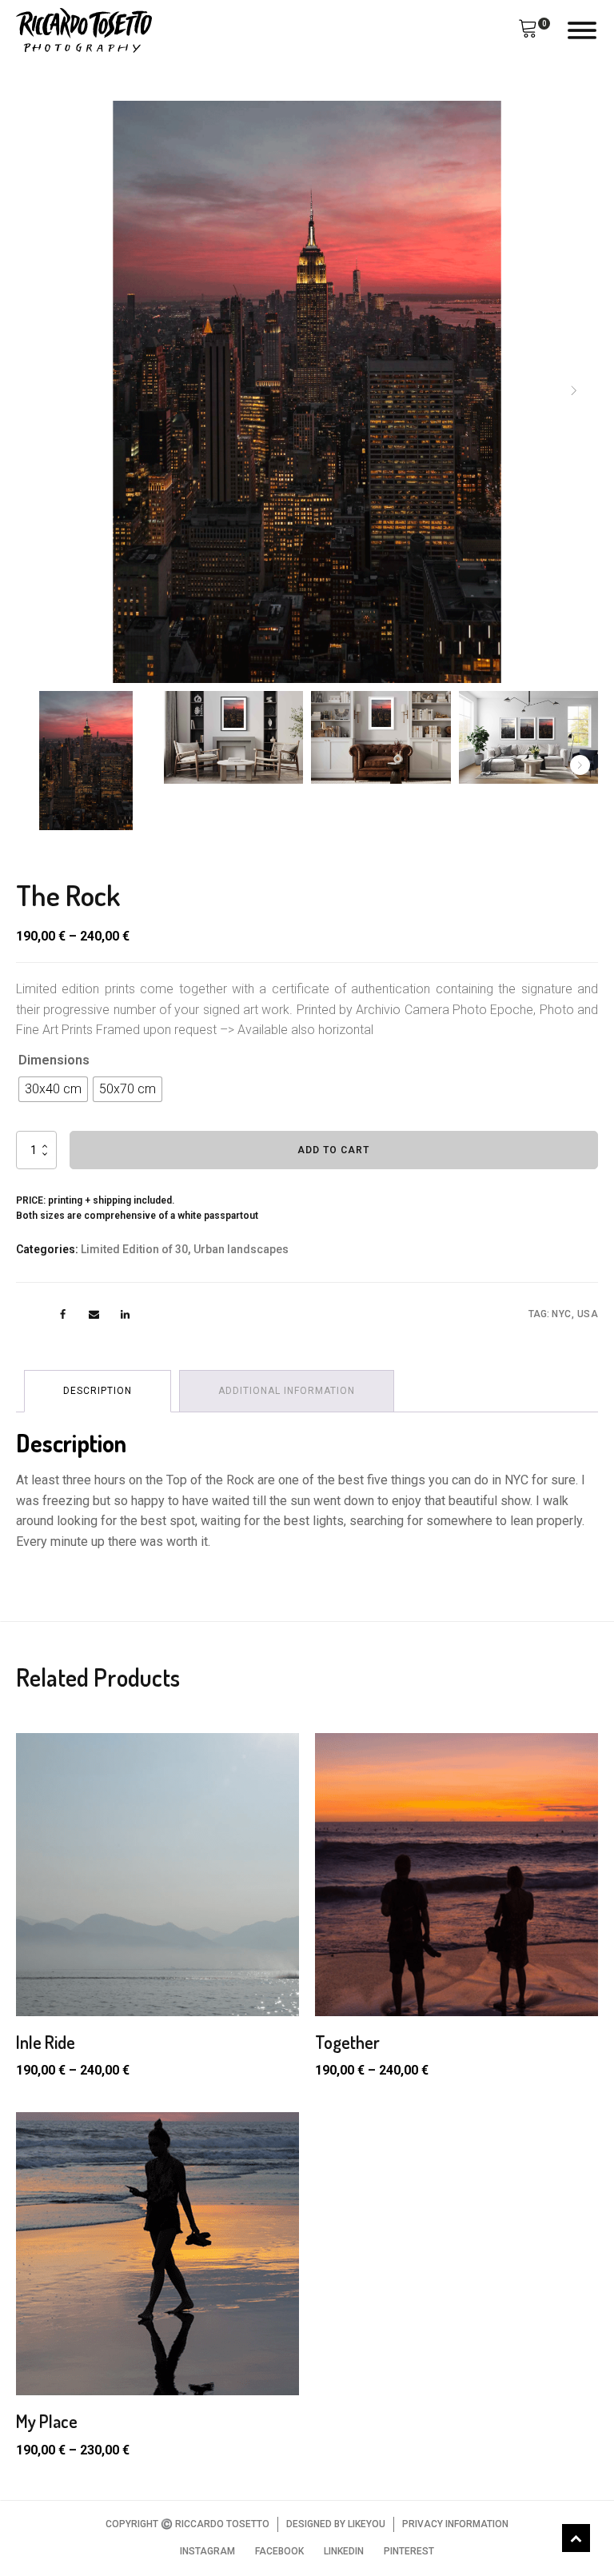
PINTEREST (409, 2551)
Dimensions (54, 1060)
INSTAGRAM (207, 2551)
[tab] (98, 1391)
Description (98, 1391)
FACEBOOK (279, 2551)
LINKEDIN (344, 2551)
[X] (32, 1314)
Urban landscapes (241, 1249)
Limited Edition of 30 (134, 1249)
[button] (528, 31)
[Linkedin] (125, 1314)
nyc (562, 1314)
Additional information (287, 1391)
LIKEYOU (367, 2524)
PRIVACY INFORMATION (455, 2524)
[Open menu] (582, 30)
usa (588, 1314)
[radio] (53, 1089)
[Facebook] (63, 1314)
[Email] (94, 1314)
